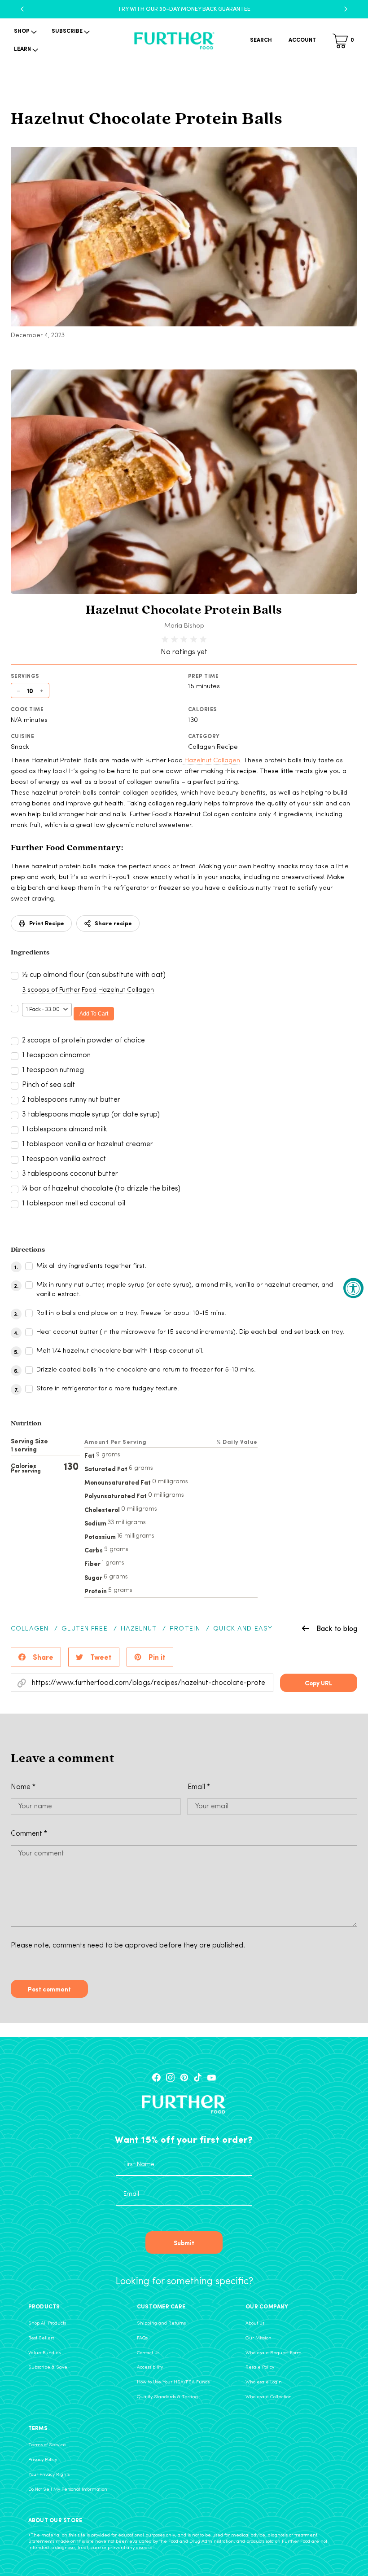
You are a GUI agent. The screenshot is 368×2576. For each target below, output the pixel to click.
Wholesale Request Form (274, 2353)
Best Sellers (41, 2338)
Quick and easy (243, 1629)
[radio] (165, 640)
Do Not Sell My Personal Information (68, 2490)
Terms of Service (47, 2445)
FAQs (142, 2338)
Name (23, 1787)
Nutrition (26, 1424)
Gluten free (84, 1629)
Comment (29, 1834)
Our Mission (258, 2338)
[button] (24, 32)
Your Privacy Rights (49, 2475)
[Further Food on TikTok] (198, 2077)
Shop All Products (47, 2323)
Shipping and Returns (161, 2323)
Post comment (49, 1989)
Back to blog (337, 1628)
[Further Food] (174, 41)
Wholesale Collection (269, 2397)
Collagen (30, 1629)
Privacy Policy (43, 2460)
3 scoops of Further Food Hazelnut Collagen (88, 990)
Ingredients (30, 953)
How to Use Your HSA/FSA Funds (173, 2382)
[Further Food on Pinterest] (184, 2077)
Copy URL (318, 1683)
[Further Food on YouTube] (212, 2077)
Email (199, 1787)
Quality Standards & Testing (167, 2397)
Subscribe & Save (48, 2367)
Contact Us (148, 2353)
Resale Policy (260, 2367)
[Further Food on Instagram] (170, 2077)
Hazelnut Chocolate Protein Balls (184, 611)
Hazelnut (139, 1629)
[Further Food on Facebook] (156, 2077)
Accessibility (150, 2367)
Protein (185, 1629)
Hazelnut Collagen (211, 761)
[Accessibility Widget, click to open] (353, 1288)
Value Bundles (44, 2353)
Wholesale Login (264, 2382)
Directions (28, 1250)
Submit (184, 2242)
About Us (255, 2323)
